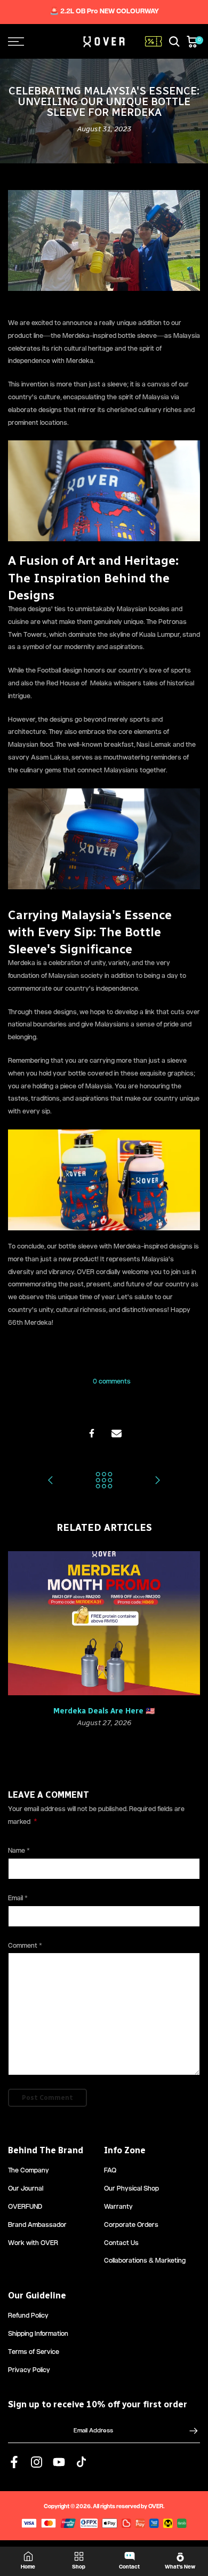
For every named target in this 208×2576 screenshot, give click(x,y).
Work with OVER (33, 2244)
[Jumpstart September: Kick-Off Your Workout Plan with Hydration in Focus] (157, 1482)
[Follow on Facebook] (14, 2462)
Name (19, 1851)
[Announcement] (104, 12)
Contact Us (121, 2244)
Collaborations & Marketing (145, 2261)
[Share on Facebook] (92, 1433)
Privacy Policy (29, 2371)
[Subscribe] (188, 2431)
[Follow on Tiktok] (81, 2462)
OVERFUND (25, 2207)
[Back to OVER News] (104, 1482)
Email (18, 1899)
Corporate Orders (131, 2226)
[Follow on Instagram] (37, 2462)
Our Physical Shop (131, 2189)
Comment (25, 1946)
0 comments (112, 1382)
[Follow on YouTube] (59, 2462)
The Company (29, 2171)
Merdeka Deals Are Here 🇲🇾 (104, 1711)
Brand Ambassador (37, 2226)
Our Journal (26, 2189)
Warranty (118, 2207)
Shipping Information (38, 2334)
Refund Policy (28, 2316)
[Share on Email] (116, 1433)
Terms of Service (34, 2353)
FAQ (110, 2171)
